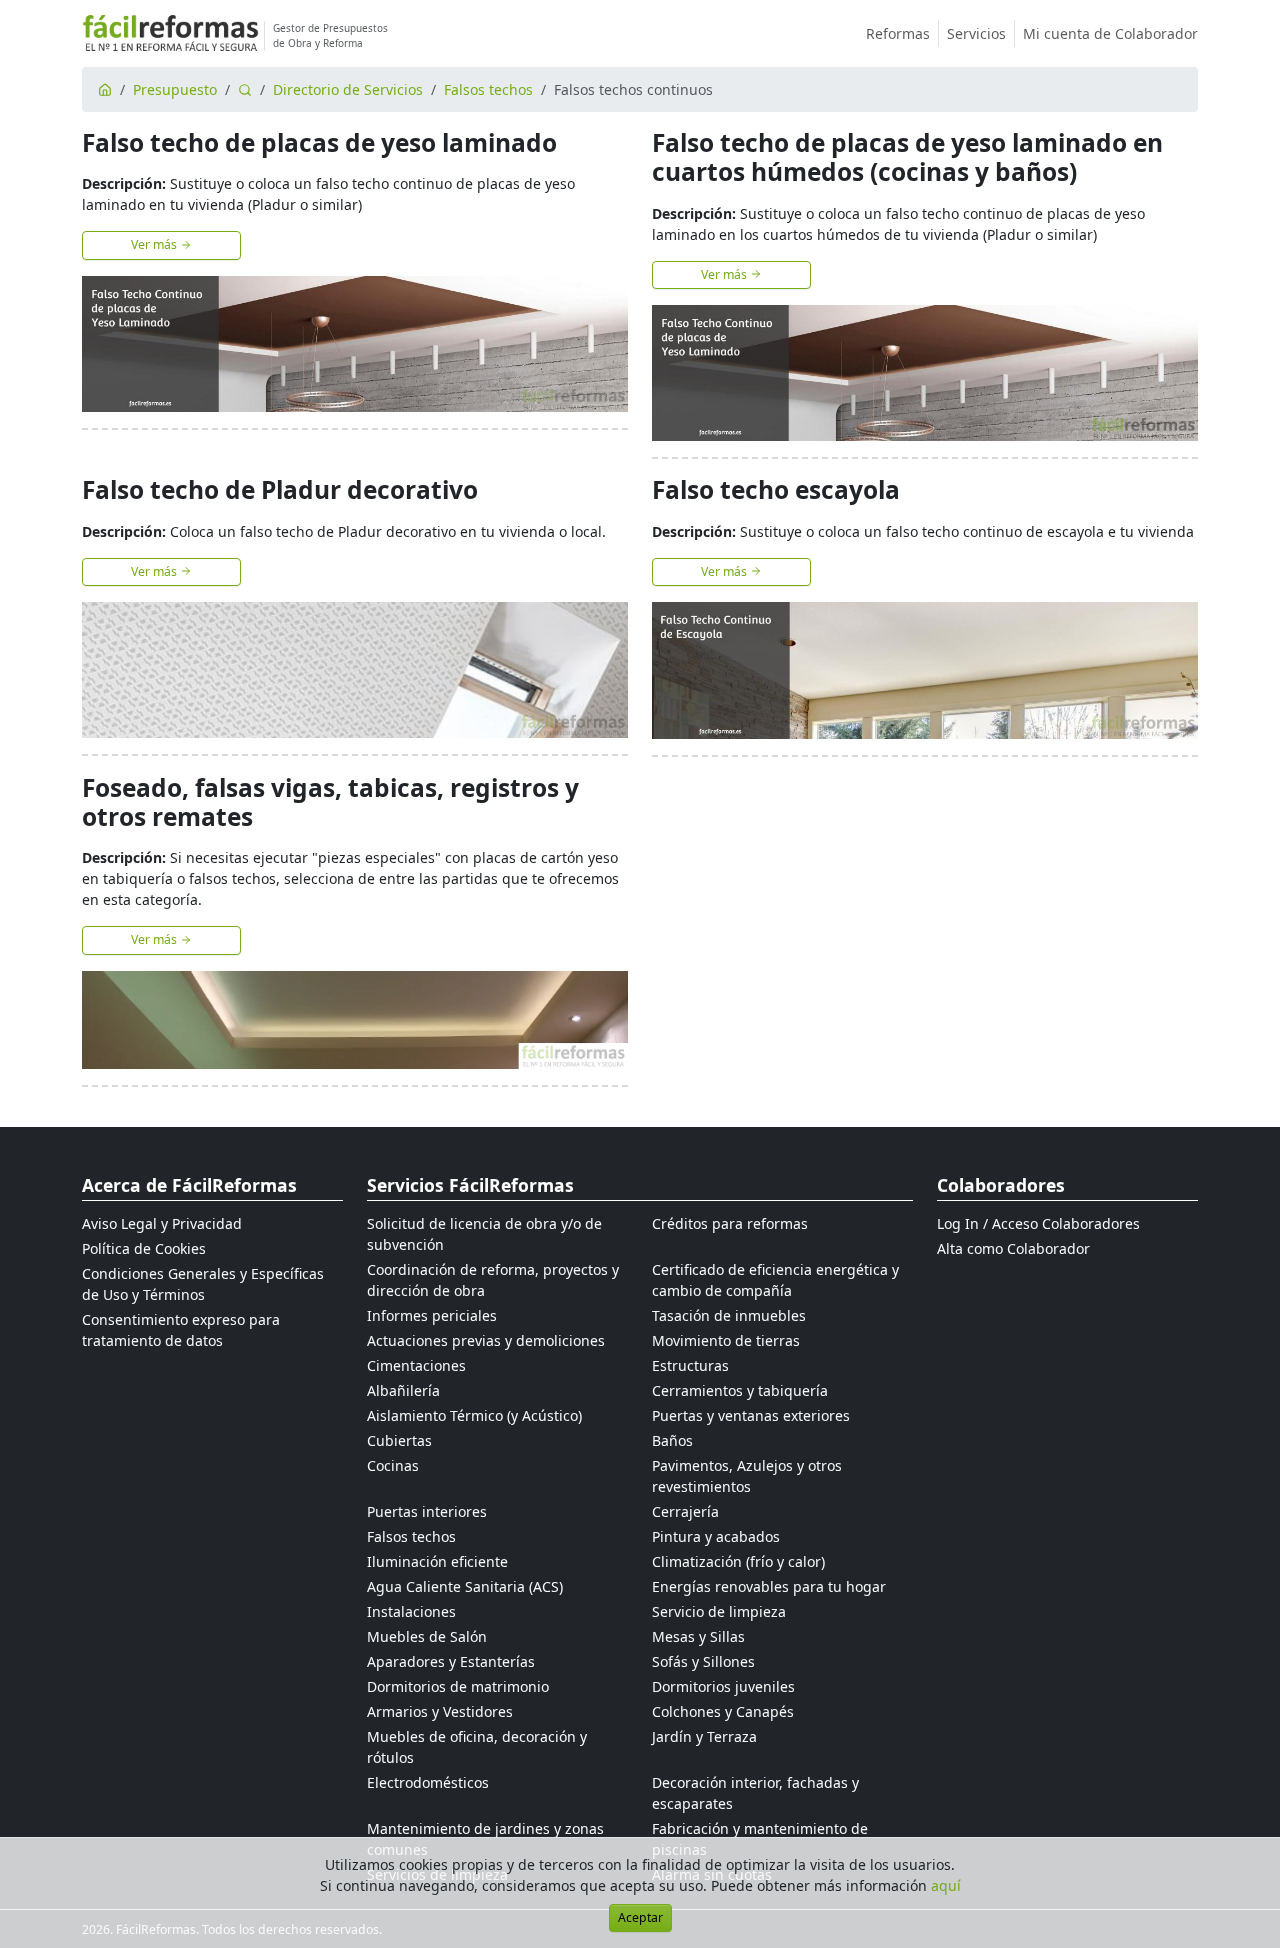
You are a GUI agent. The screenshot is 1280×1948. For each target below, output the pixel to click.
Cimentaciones (416, 1365)
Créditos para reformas (730, 1223)
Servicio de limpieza (719, 1611)
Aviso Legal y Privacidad (162, 1223)
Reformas (898, 33)
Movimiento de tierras (726, 1340)
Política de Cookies (144, 1248)
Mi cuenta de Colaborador (1110, 33)
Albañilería (403, 1390)
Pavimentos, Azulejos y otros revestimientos (747, 1476)
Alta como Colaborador (1013, 1248)
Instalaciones (411, 1611)
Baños (672, 1440)
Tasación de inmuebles (729, 1315)
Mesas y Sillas (698, 1636)
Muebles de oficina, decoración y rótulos (477, 1747)
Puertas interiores (427, 1511)
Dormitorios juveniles (723, 1686)
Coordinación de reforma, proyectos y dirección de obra (493, 1280)
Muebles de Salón (427, 1636)
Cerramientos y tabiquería (740, 1390)
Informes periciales (432, 1315)
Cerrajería (685, 1511)
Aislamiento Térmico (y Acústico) (474, 1415)
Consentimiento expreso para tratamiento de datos (181, 1330)
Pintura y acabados (716, 1536)
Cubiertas (399, 1440)
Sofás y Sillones (703, 1661)
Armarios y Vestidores (440, 1711)
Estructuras (690, 1365)
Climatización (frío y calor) (738, 1561)
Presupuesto (175, 89)
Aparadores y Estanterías (451, 1661)
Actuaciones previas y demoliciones (486, 1340)
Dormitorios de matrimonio (458, 1686)
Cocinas (393, 1465)
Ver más (155, 244)
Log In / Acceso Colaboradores (1038, 1223)
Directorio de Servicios (348, 89)
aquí (946, 1885)
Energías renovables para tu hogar (769, 1586)
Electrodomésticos (428, 1782)
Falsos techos (488, 89)
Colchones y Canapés (723, 1711)
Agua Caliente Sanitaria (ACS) (465, 1586)
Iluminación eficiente (437, 1561)
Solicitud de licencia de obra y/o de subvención (484, 1234)
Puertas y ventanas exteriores (751, 1415)
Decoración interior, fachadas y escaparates (755, 1793)
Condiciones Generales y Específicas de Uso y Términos (203, 1284)
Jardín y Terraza (704, 1736)
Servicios (976, 33)
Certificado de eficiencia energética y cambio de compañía (775, 1280)
